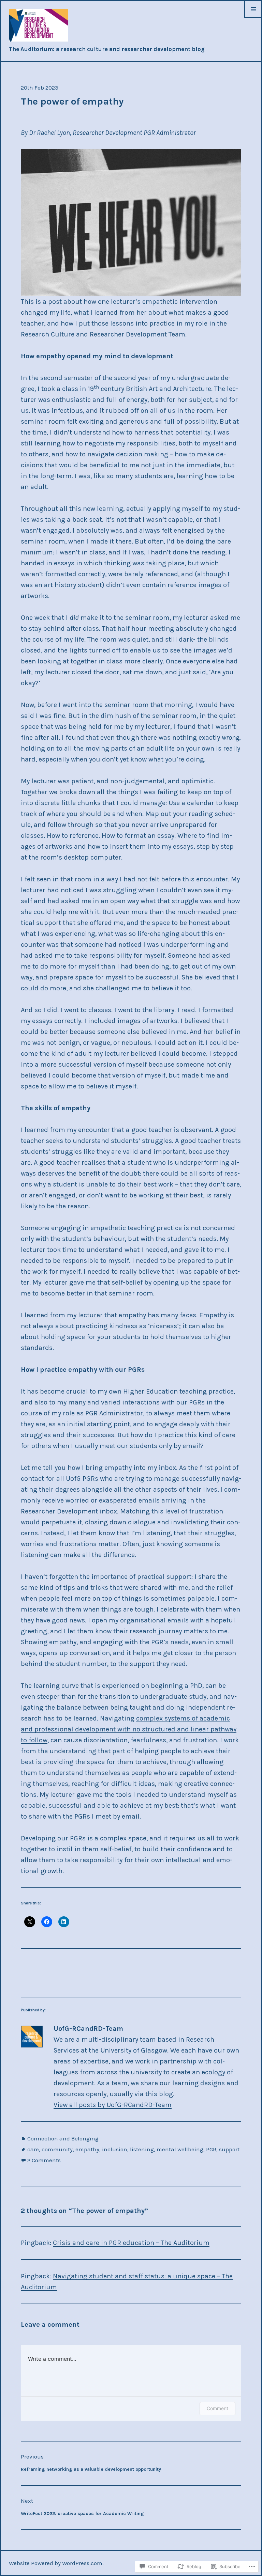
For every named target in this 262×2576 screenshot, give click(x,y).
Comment (217, 2408)
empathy (87, 2149)
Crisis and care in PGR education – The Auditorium (131, 2243)
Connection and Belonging (63, 2138)
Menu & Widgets (253, 17)
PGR (211, 2149)
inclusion (115, 2149)
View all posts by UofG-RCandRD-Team (113, 2105)
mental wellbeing (180, 2149)
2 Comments (44, 2160)
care (33, 2149)
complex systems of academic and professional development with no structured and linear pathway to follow (129, 1729)
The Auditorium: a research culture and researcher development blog (107, 49)
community (57, 2149)
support (229, 2149)
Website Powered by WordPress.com (56, 2563)
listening (142, 2149)
